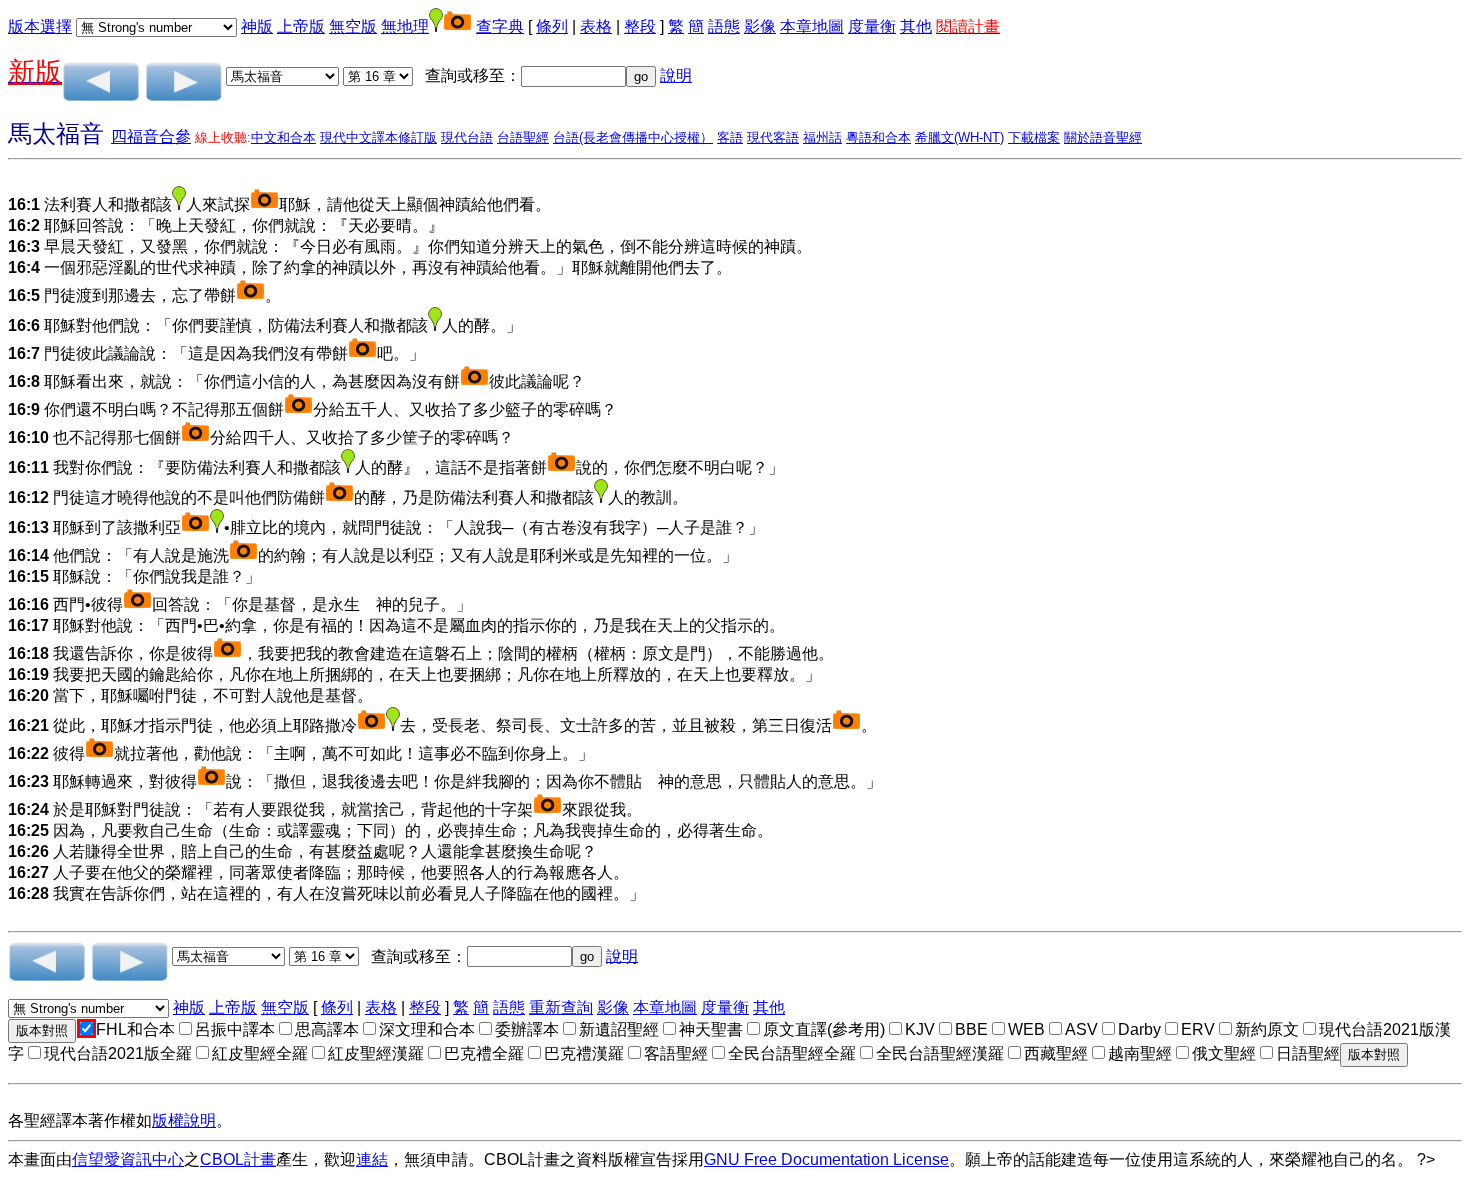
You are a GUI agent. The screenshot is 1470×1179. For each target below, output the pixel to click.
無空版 (353, 26)
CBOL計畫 (238, 1159)
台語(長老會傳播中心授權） (633, 137)
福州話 (822, 137)
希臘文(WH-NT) (959, 137)
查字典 (500, 26)
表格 (596, 26)
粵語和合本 (878, 137)
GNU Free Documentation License (826, 1159)
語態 (724, 26)
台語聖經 (523, 137)
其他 (916, 26)
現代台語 (467, 137)
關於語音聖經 (1103, 137)
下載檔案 (1034, 137)
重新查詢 (561, 1007)
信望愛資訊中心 (128, 1159)
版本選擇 (40, 26)
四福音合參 (151, 136)
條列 (552, 26)
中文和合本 (283, 137)
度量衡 (872, 26)
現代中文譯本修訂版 (378, 137)
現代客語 (773, 137)
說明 (676, 75)
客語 (730, 137)
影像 (760, 26)
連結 (372, 1159)
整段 (640, 26)
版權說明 (184, 1120)
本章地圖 (812, 26)
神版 (257, 26)
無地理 (405, 26)
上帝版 (301, 26)
